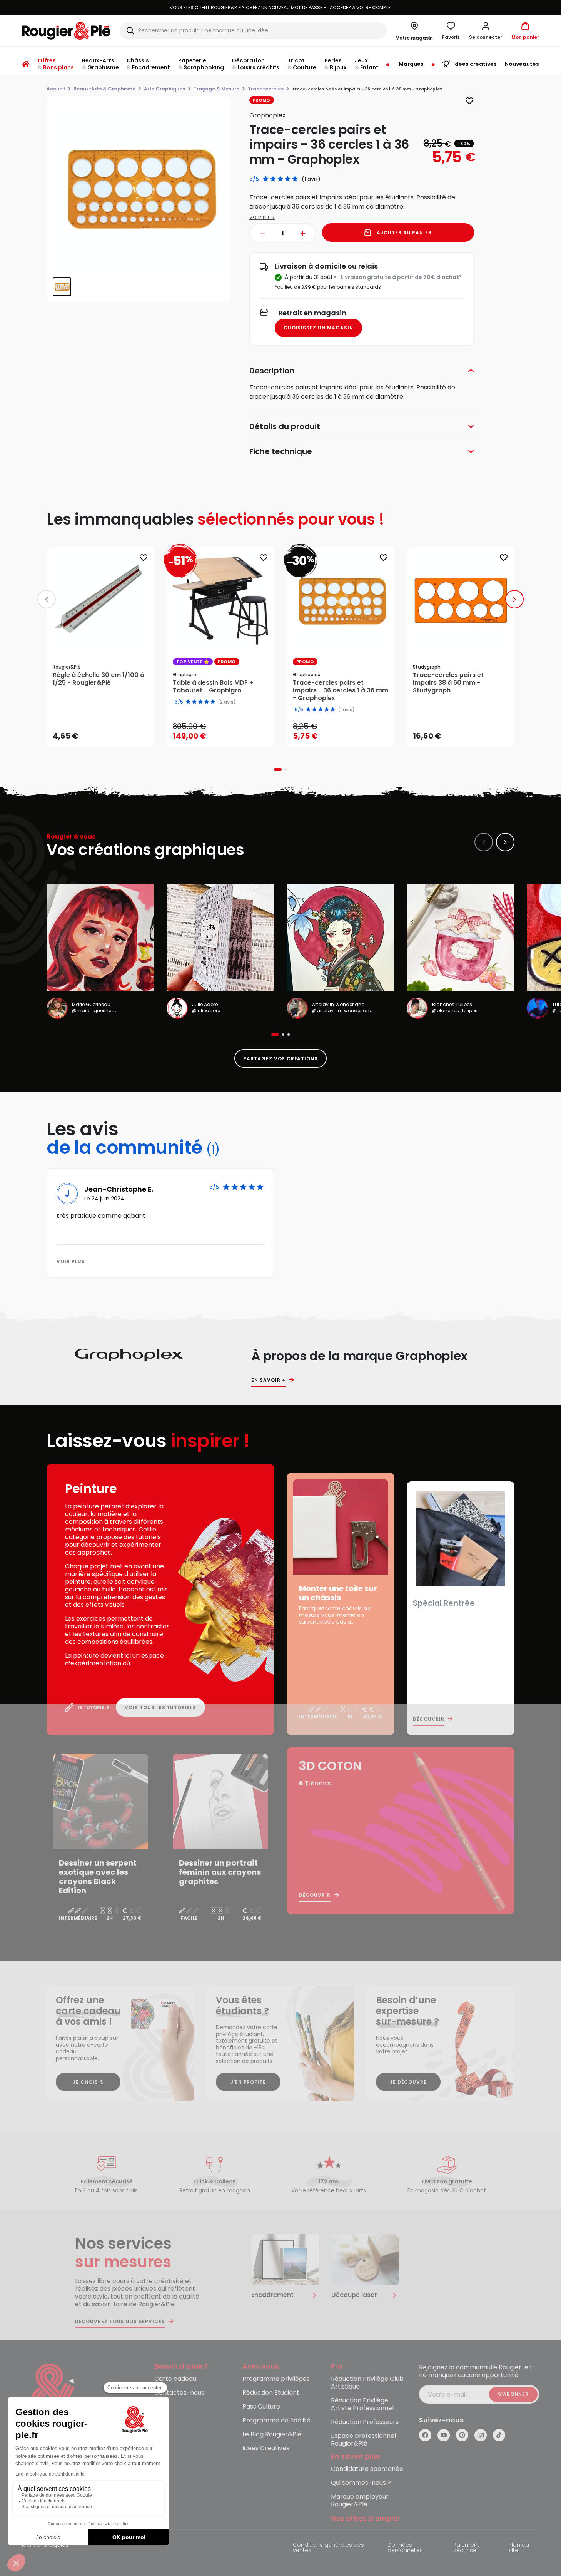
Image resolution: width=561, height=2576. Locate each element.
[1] (266, 179)
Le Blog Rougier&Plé (272, 2435)
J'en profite (248, 2082)
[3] (280, 179)
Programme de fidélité (276, 2421)
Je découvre (408, 2082)
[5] (295, 179)
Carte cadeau (175, 2379)
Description (272, 371)
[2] (273, 179)
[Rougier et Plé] (53, 2395)
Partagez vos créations (280, 1059)
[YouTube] (444, 2435)
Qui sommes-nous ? (361, 2483)
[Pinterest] (462, 2435)
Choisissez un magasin (318, 328)
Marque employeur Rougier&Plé (360, 2501)
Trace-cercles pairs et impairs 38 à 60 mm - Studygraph (448, 683)
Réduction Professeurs (365, 2422)
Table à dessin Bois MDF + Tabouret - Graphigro (213, 687)
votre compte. (374, 8)
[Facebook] (425, 2435)
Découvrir (429, 1719)
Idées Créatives (266, 2448)
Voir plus (262, 217)
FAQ (161, 2407)
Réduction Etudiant (271, 2393)
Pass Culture (261, 2407)
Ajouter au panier (404, 233)
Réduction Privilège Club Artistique (367, 2383)
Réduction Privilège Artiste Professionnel (362, 2405)
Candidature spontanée (367, 2469)
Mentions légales (45, 2545)
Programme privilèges (276, 2379)
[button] (486, 31)
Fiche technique (281, 451)
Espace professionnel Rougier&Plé (363, 2440)
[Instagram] (481, 2435)
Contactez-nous (179, 2393)
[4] (288, 179)
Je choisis (88, 2082)
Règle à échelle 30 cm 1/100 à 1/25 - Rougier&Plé (99, 679)
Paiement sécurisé (466, 2548)
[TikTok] (499, 2435)
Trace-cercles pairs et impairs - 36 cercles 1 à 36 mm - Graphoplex (341, 690)
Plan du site (519, 2548)
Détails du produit (285, 426)
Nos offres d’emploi (365, 2519)
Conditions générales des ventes (328, 2548)
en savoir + (268, 1380)
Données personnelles (405, 2548)
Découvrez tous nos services (120, 2322)
